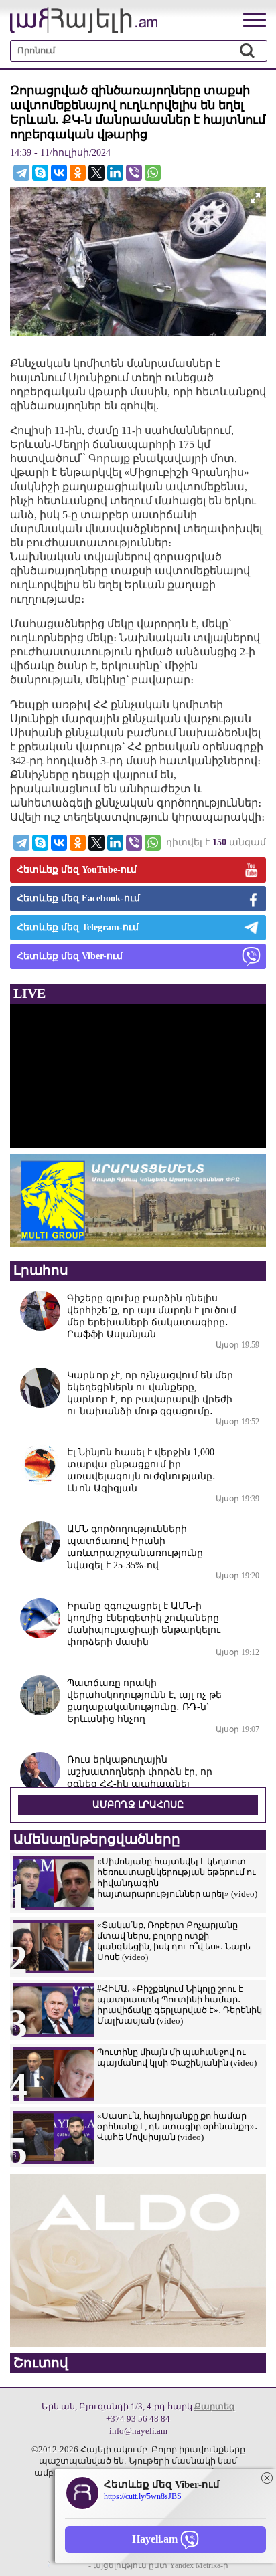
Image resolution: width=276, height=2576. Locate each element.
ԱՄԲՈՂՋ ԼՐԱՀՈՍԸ (138, 1805)
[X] (96, 173)
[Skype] (40, 173)
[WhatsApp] (153, 173)
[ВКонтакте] (59, 173)
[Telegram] (21, 173)
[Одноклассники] (78, 173)
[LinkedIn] (115, 173)
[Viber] (134, 173)
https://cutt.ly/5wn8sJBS (143, 2496)
